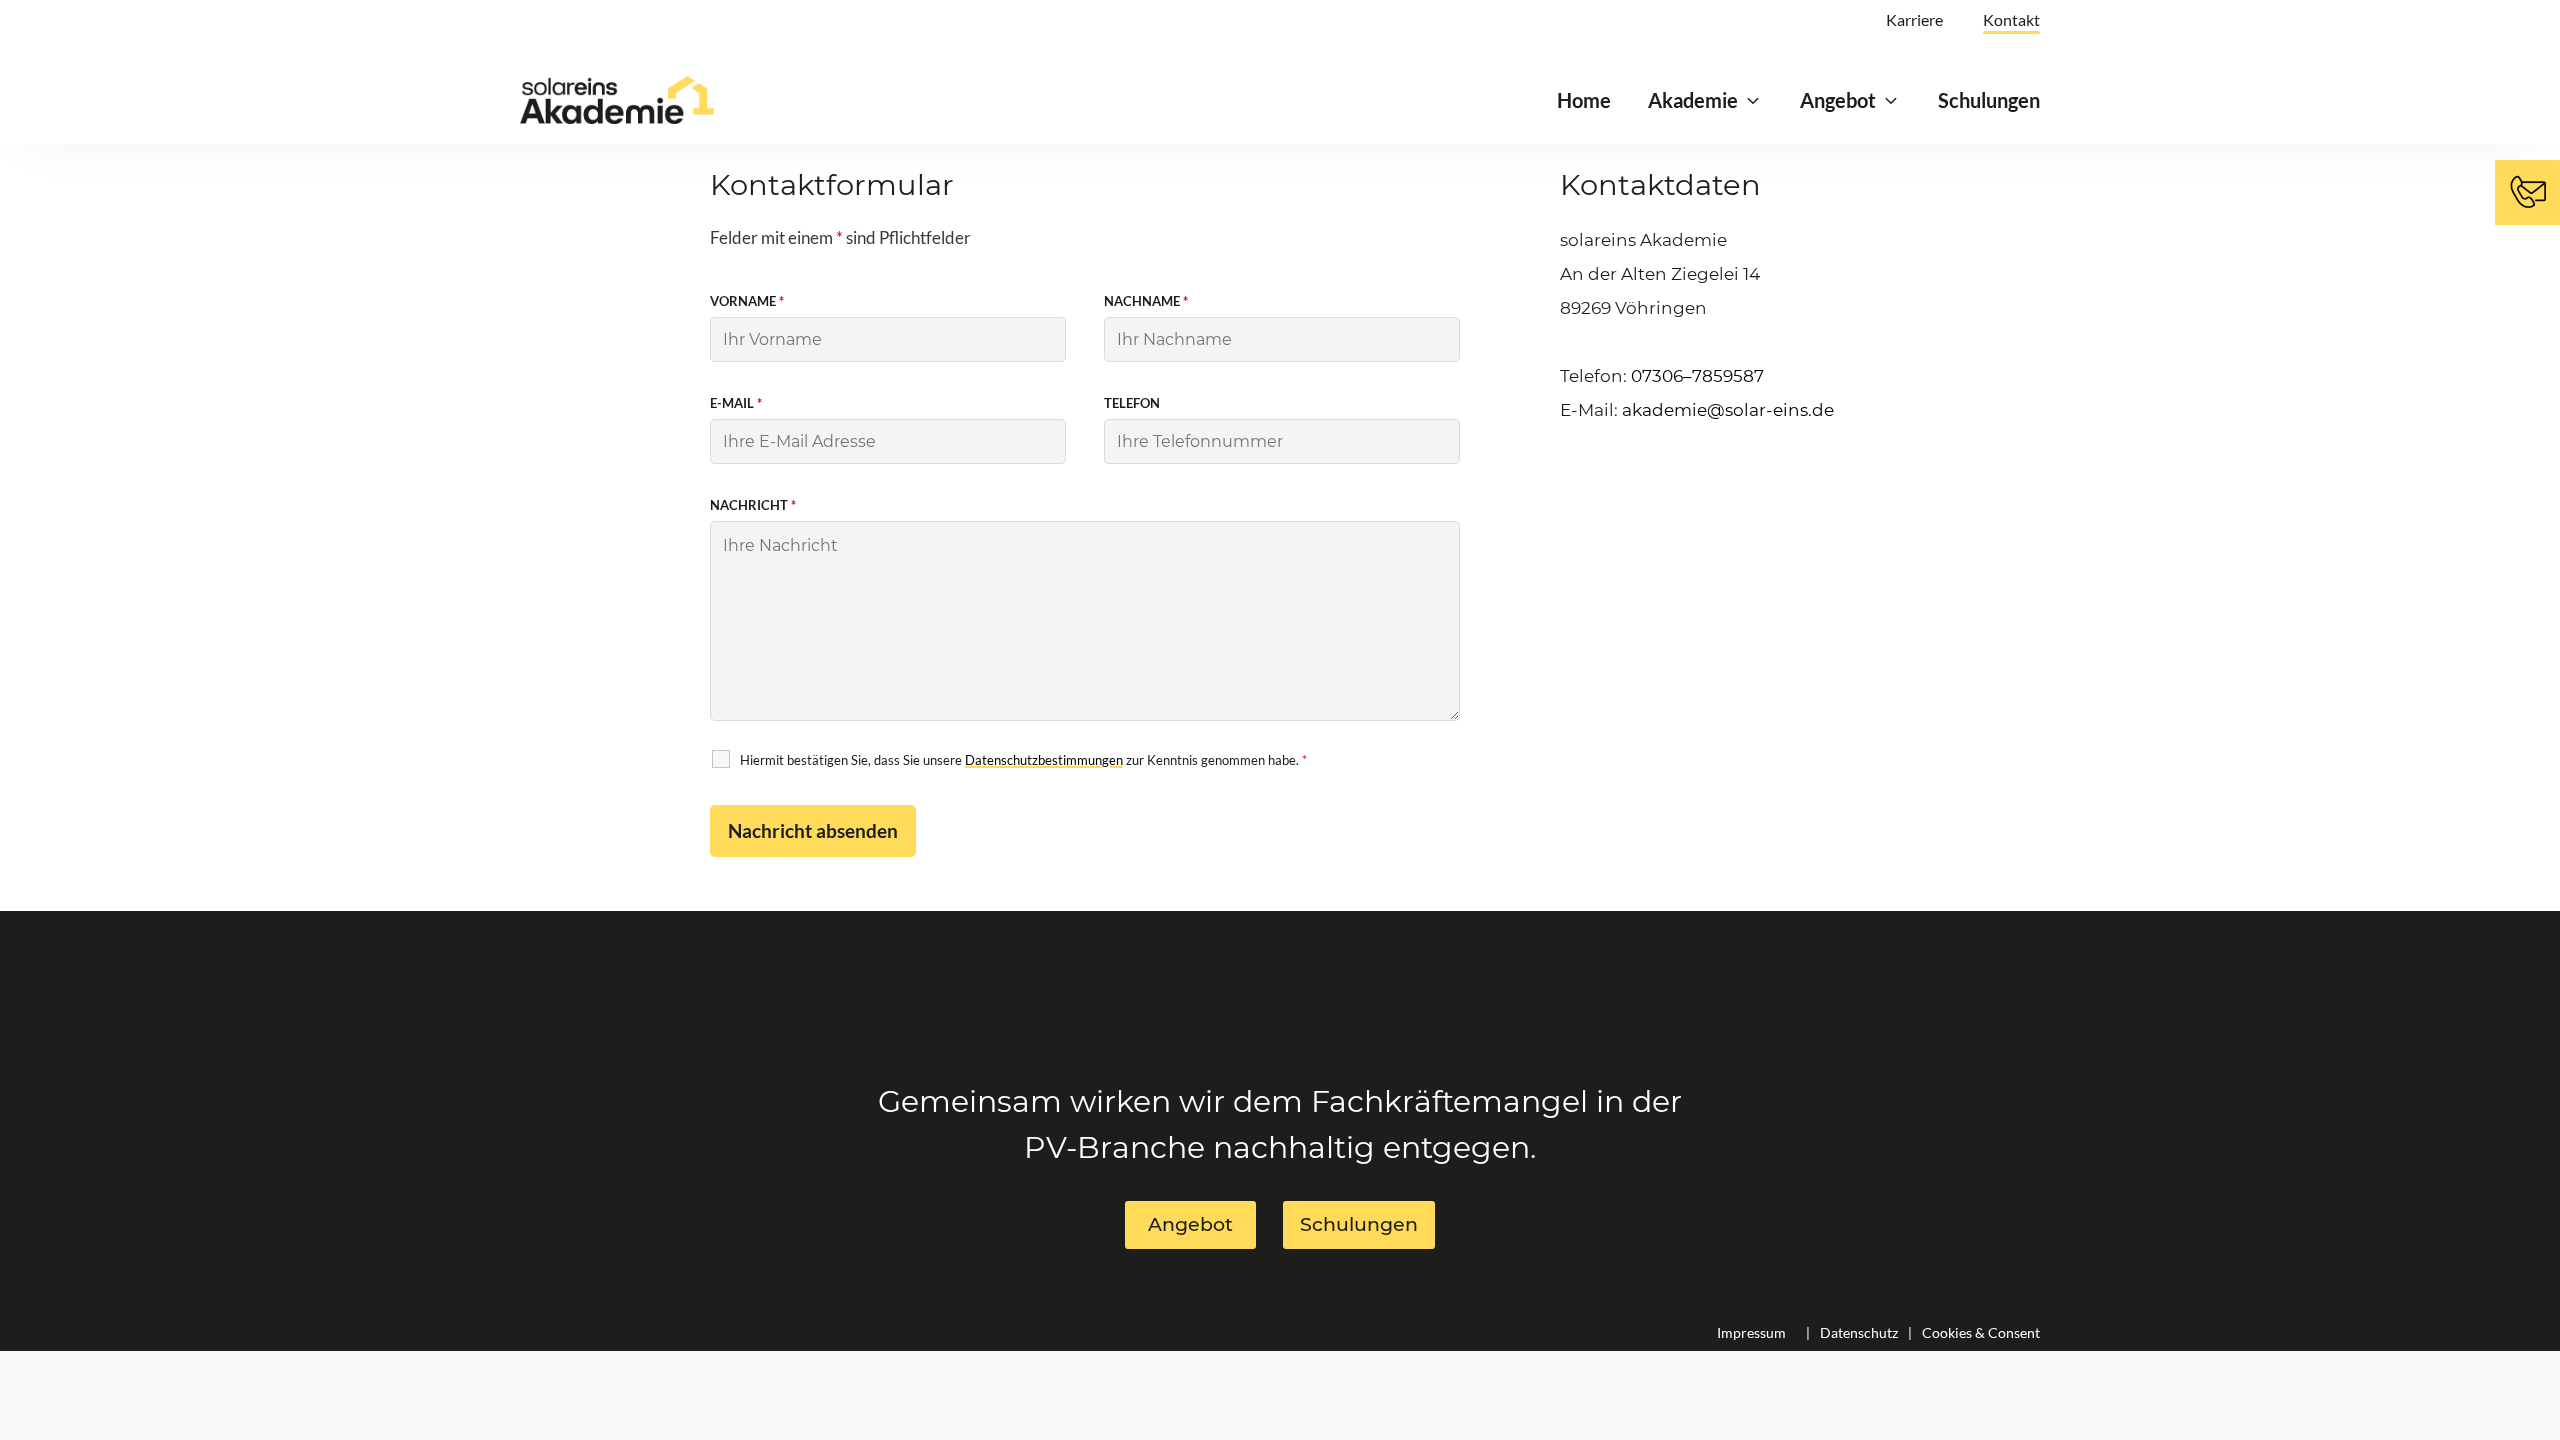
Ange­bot (1838, 100)
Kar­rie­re (1914, 19)
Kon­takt (2011, 19)
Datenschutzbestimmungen (1044, 760)
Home (1584, 100)
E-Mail (736, 403)
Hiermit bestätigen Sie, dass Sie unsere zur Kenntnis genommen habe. (1023, 760)
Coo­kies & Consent (1981, 1332)
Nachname (1146, 301)
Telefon (1132, 403)
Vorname (747, 301)
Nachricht (753, 505)
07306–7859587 (1697, 376)
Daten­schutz (1859, 1332)
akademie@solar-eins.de (1728, 410)
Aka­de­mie (1693, 100)
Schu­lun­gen (1989, 100)
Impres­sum (1751, 1332)
